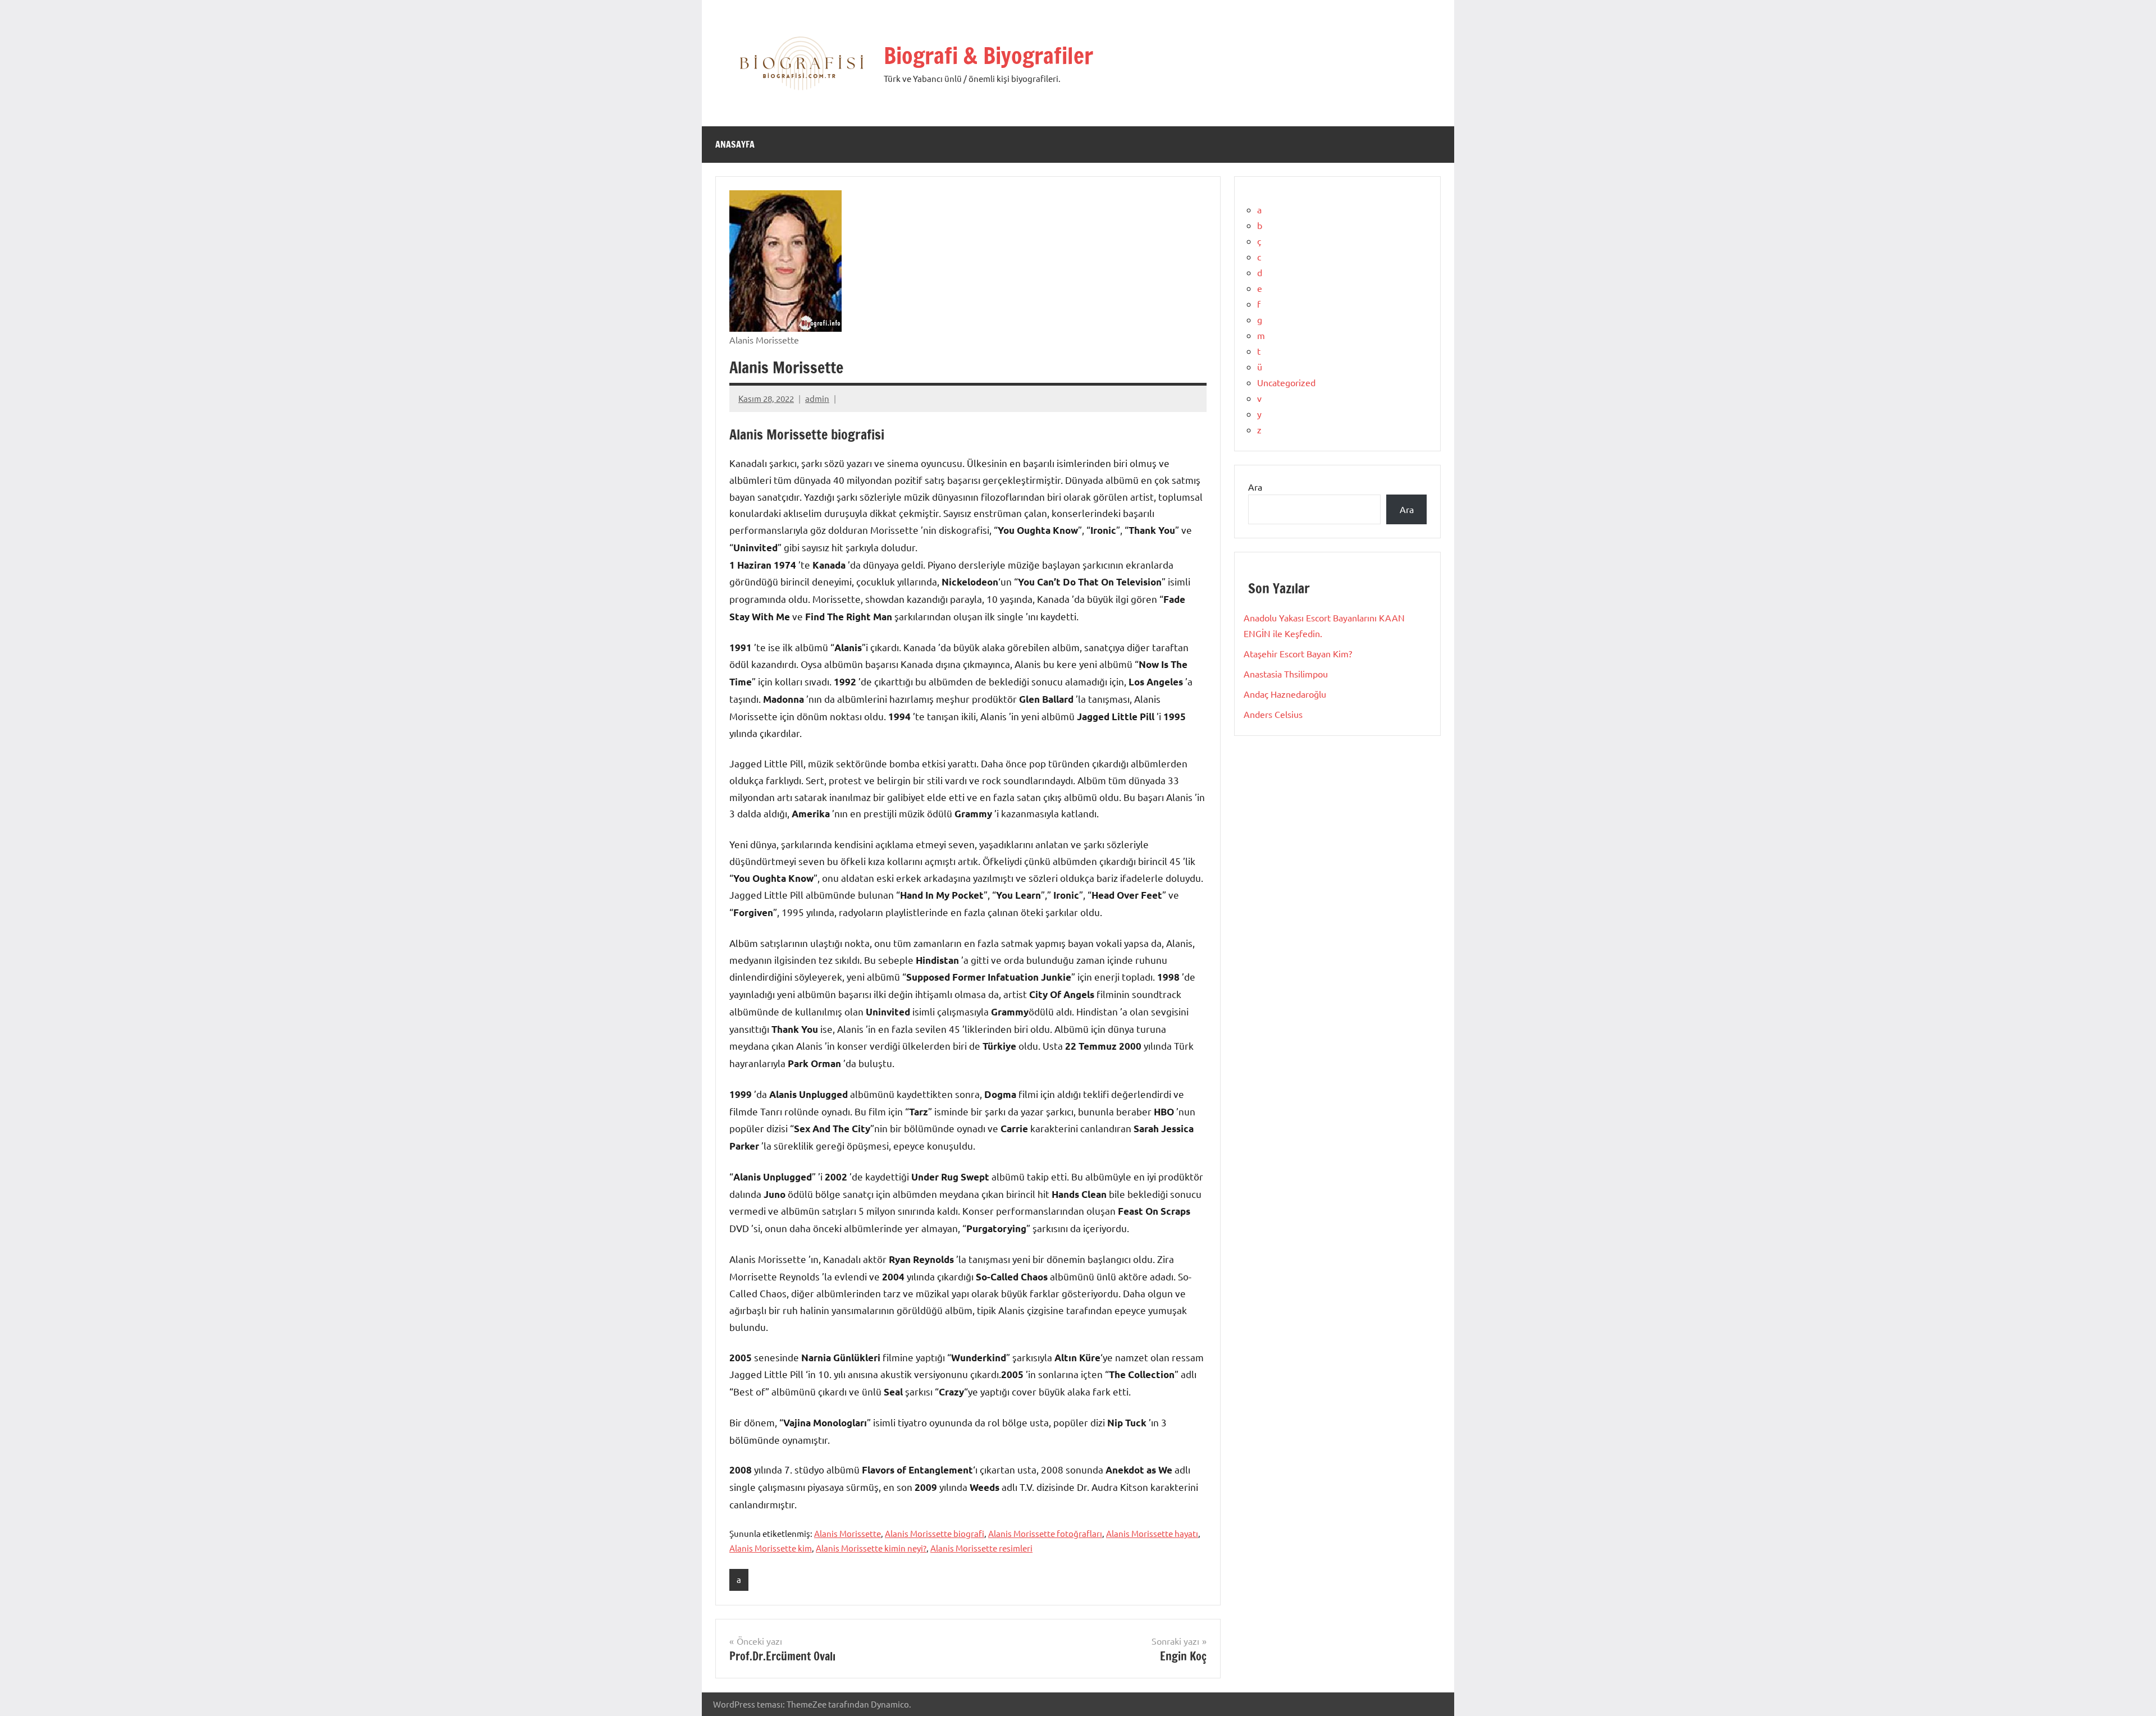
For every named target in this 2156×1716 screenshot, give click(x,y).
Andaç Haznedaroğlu (1285, 694)
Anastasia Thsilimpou (1286, 674)
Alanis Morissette (848, 1533)
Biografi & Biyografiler (988, 55)
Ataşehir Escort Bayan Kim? (1298, 653)
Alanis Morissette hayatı (1152, 1533)
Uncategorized (1286, 382)
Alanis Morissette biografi (935, 1533)
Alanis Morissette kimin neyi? (871, 1548)
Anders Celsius (1273, 714)
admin (817, 398)
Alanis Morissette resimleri (981, 1548)
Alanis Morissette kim (771, 1548)
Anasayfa (735, 144)
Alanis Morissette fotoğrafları (1045, 1533)
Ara (1255, 487)
